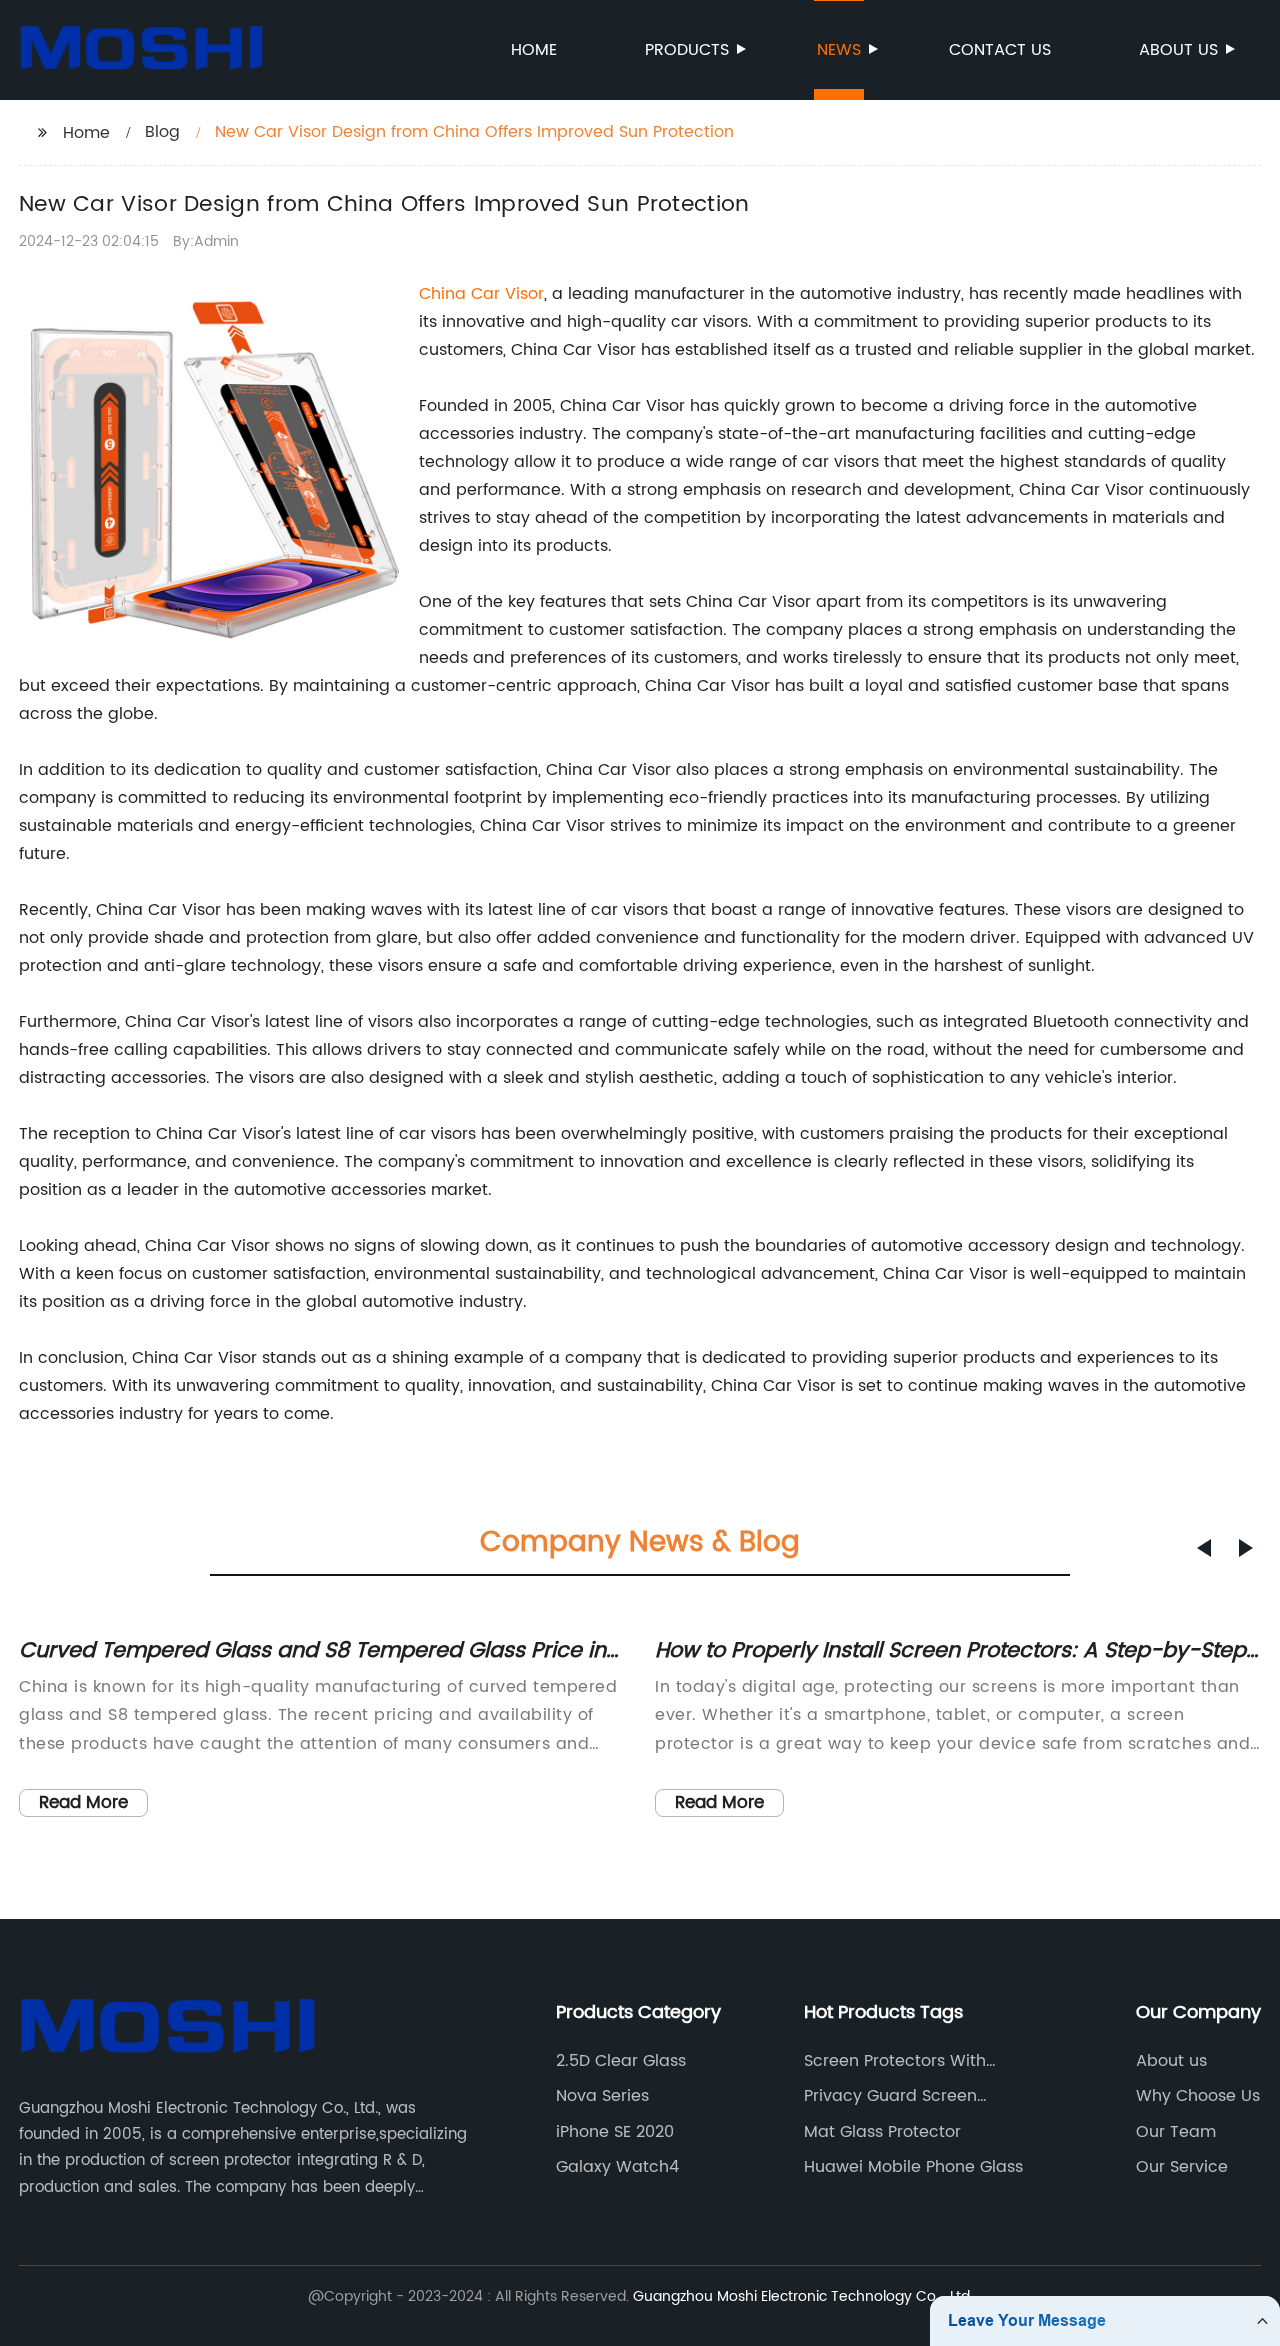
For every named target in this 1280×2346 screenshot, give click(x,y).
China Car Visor (481, 294)
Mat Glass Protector (882, 2132)
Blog (162, 132)
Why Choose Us (1198, 2096)
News (839, 50)
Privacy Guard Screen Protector (890, 2096)
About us (1178, 50)
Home (534, 50)
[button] (1204, 1548)
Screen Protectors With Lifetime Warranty (895, 2061)
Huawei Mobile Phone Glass (913, 2167)
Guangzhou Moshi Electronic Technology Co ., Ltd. (803, 2296)
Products (687, 50)
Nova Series (602, 2096)
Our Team (1176, 2132)
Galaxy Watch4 (617, 2167)
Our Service (1182, 2167)
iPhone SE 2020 (615, 2132)
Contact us (1000, 50)
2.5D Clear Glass (621, 2061)
